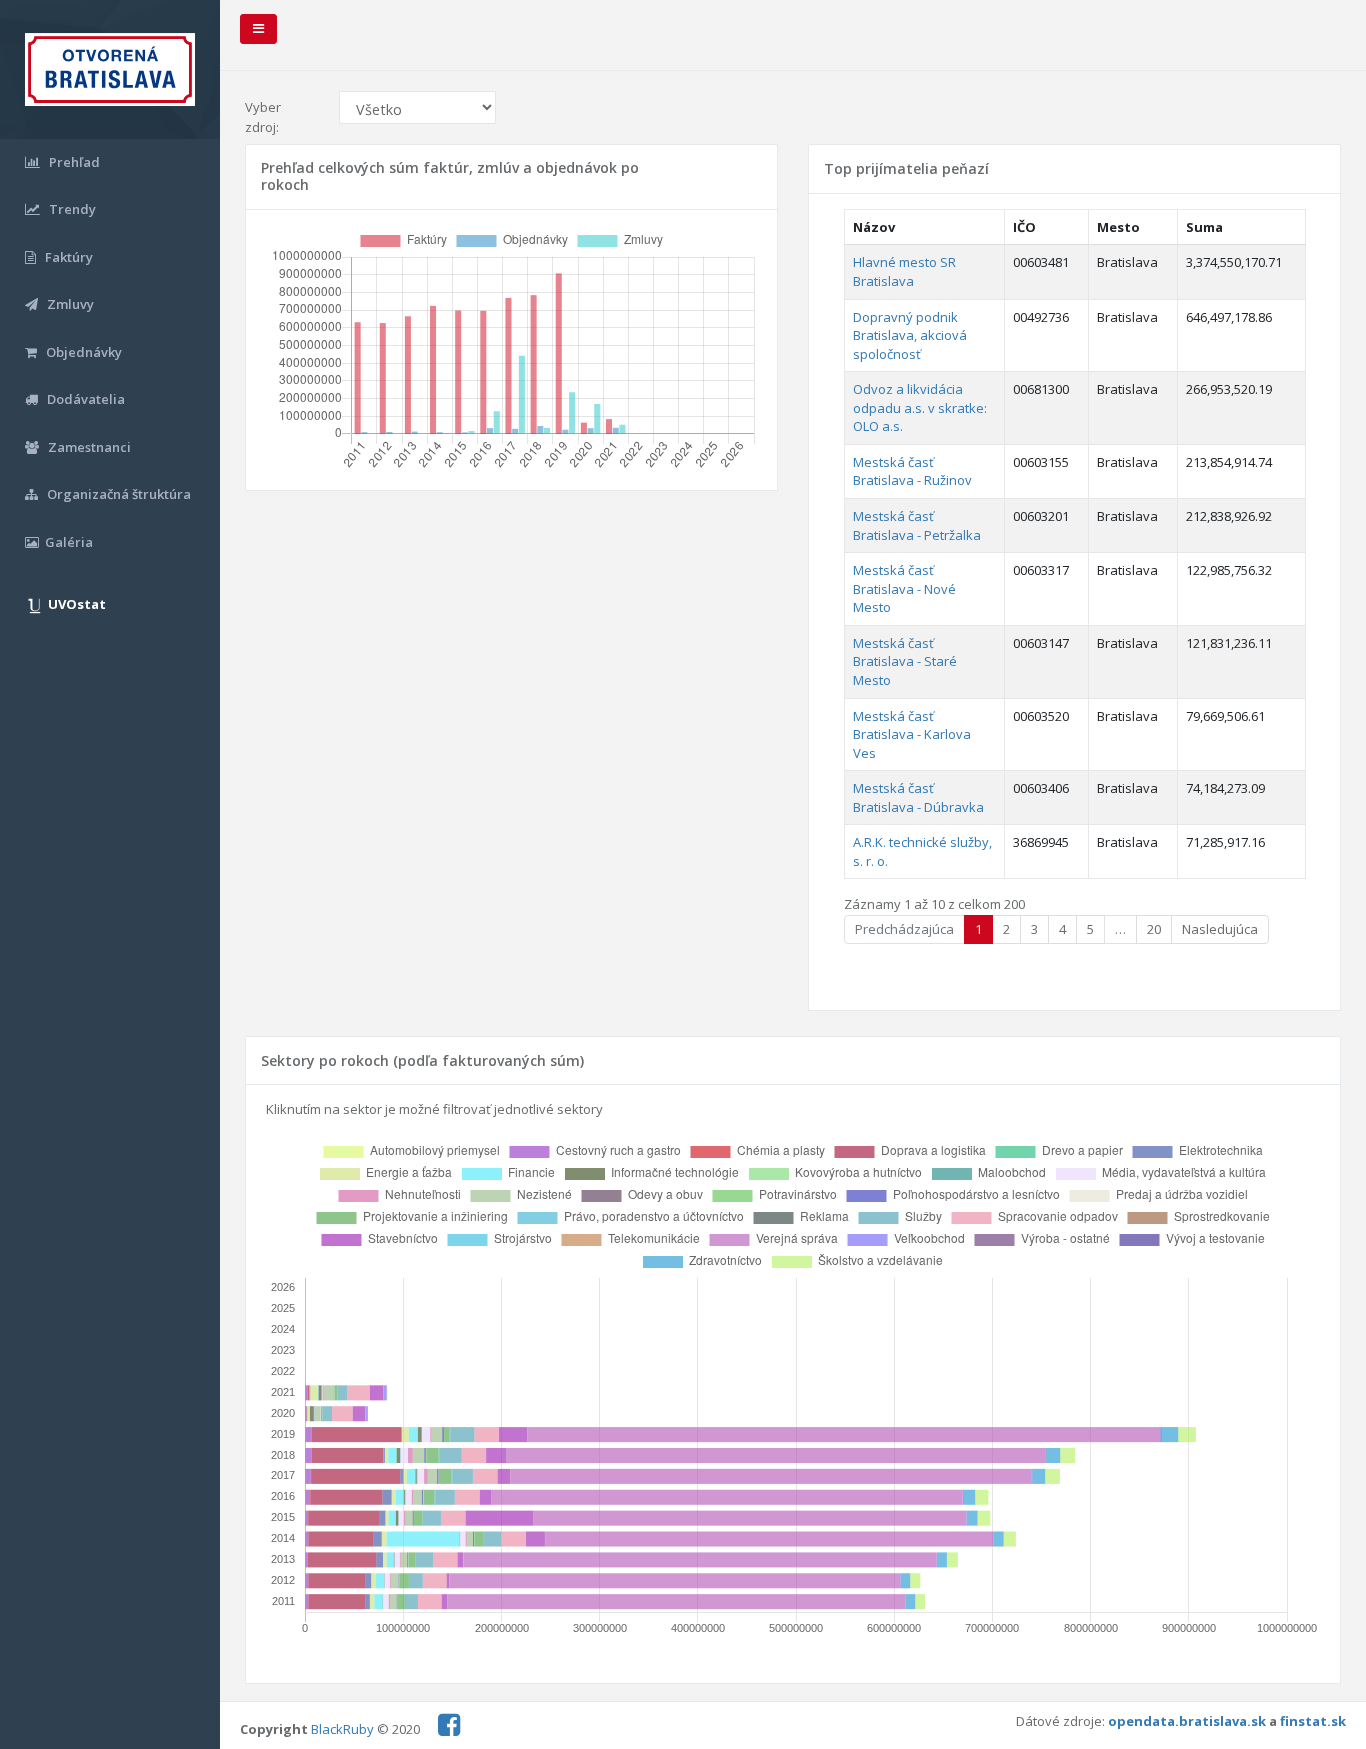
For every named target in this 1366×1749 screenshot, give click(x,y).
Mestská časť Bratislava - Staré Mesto (905, 661)
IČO (1024, 227)
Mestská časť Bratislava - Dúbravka (918, 797)
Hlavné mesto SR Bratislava (904, 271)
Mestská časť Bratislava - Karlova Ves (912, 734)
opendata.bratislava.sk (1187, 1721)
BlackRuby (342, 1729)
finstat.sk (1313, 1721)
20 (1154, 929)
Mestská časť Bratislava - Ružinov (912, 471)
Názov (874, 227)
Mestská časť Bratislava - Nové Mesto (904, 588)
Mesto (1118, 227)
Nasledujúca (1220, 929)
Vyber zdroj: (263, 117)
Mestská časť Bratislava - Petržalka (917, 525)
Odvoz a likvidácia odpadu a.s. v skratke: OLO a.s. (920, 407)
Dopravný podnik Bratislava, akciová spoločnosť (910, 335)
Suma (1204, 227)
